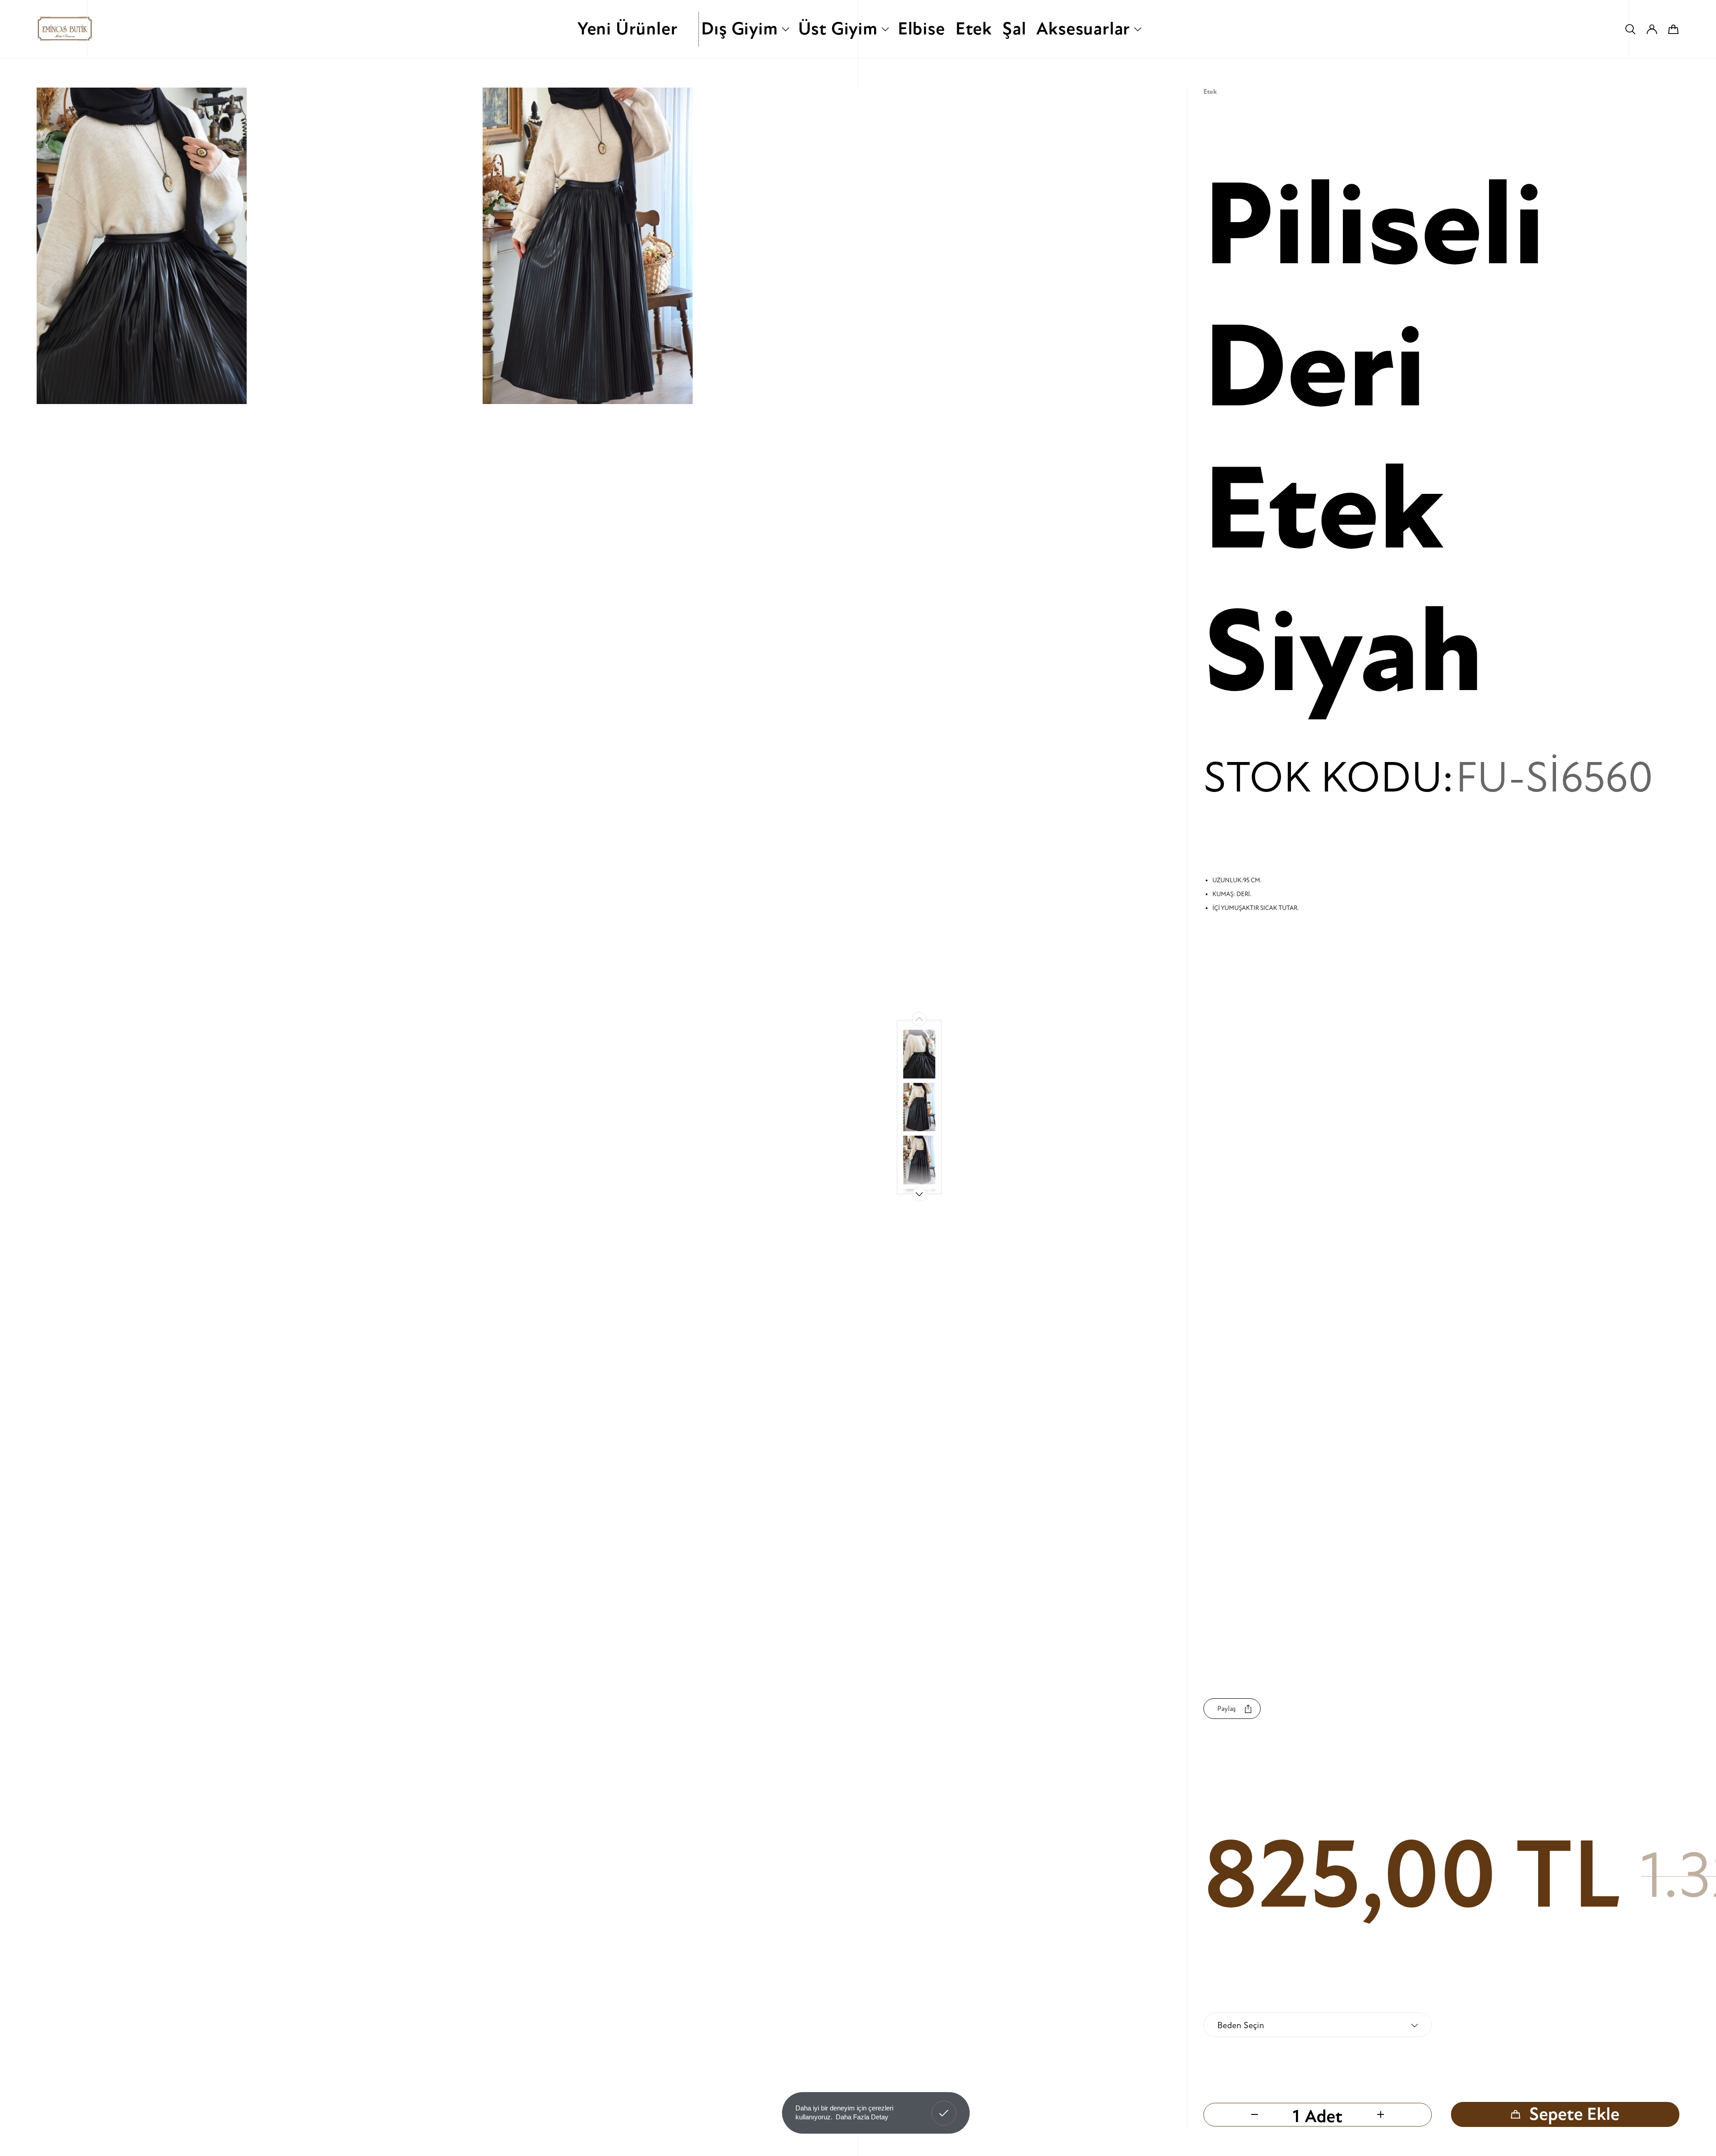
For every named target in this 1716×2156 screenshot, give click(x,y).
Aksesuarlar (1083, 29)
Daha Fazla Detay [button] (862, 2117)
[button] (919, 1194)
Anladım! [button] (944, 2106)
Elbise (921, 29)
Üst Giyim (838, 29)
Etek (974, 29)
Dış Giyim (739, 29)
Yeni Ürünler (628, 29)
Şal (1014, 29)
